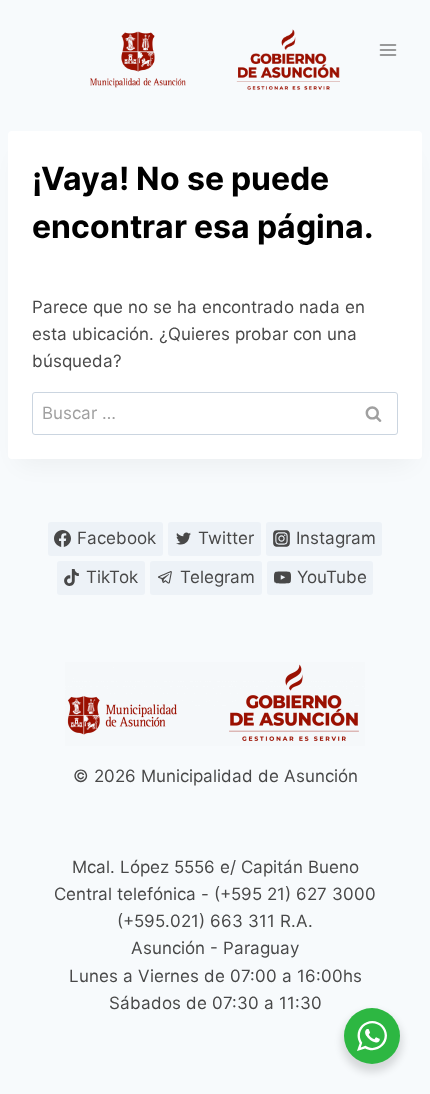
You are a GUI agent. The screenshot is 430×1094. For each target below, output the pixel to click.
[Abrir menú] (387, 49)
